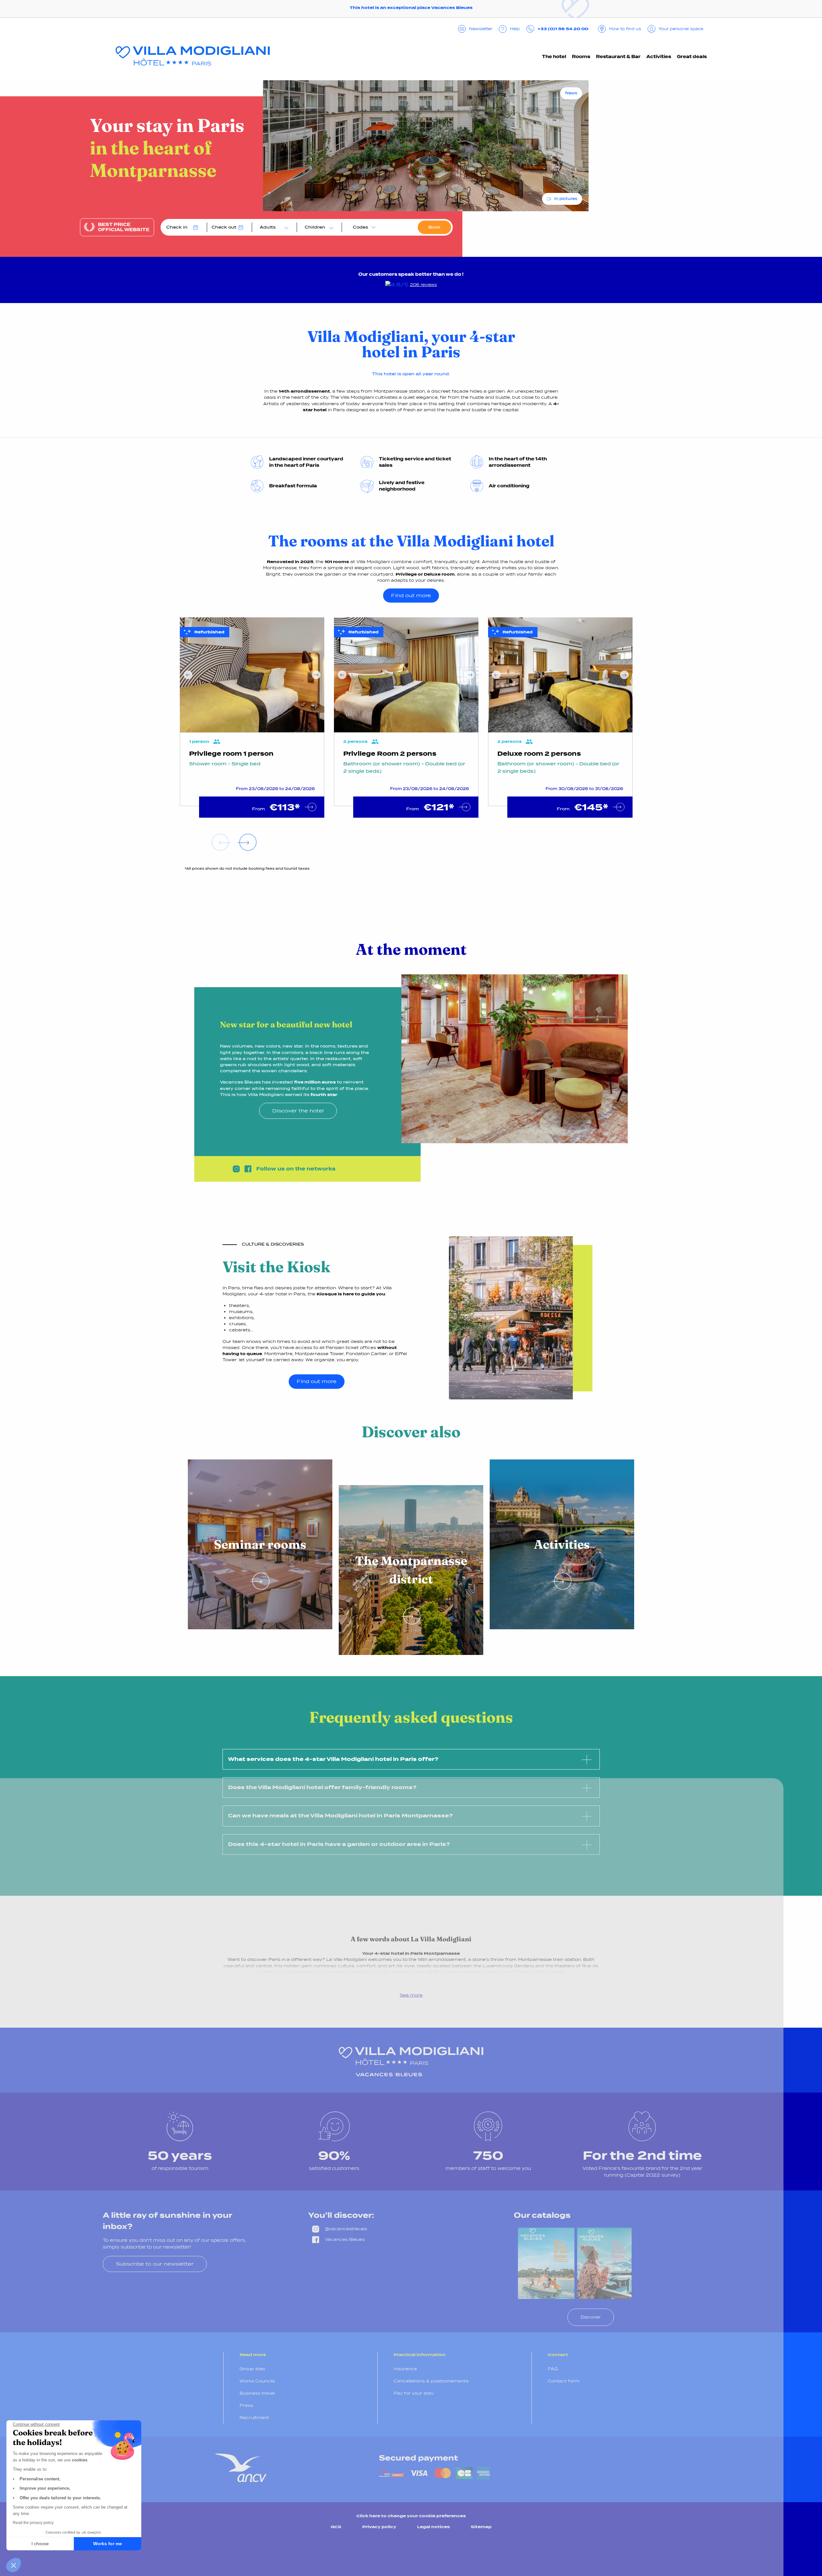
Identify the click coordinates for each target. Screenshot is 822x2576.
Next (316, 675)
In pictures (566, 199)
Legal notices (433, 2527)
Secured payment (418, 2458)
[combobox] (273, 227)
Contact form (564, 2381)
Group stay (252, 2369)
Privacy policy (379, 2527)
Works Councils (257, 2381)
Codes (360, 227)
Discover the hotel (298, 1111)
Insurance (405, 2369)
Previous (188, 675)
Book (434, 227)
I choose (40, 2544)
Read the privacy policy (33, 2523)
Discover (591, 2317)
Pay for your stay (414, 2393)
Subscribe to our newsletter (155, 2264)
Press (246, 2405)
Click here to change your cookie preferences (411, 2516)
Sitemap (481, 2527)
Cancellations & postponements (431, 2381)
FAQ (553, 2369)
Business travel (257, 2393)
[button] (13, 2565)
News (571, 93)
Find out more (411, 595)
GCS (336, 2527)
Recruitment (254, 2418)
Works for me (108, 2544)
